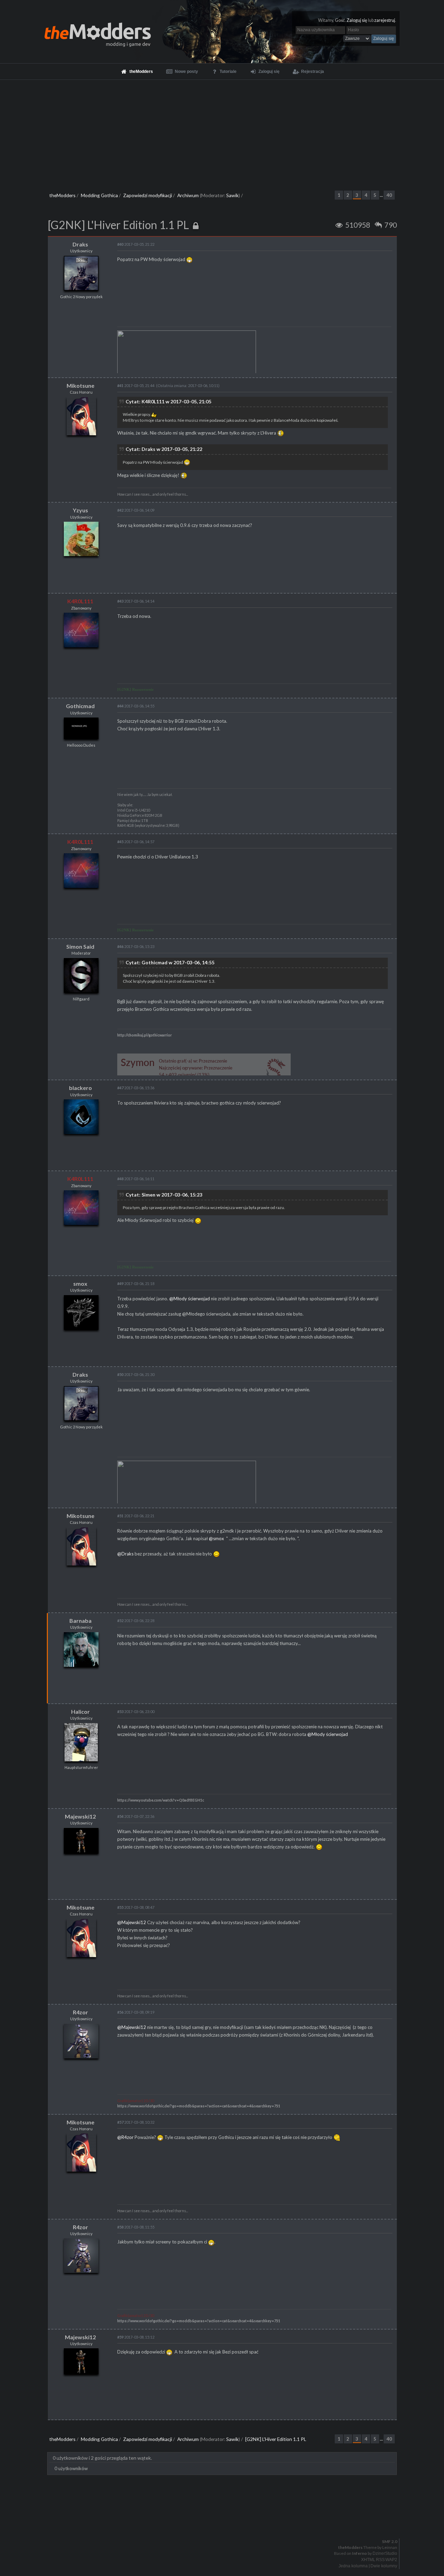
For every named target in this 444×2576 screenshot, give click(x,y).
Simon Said (80, 946)
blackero (80, 1088)
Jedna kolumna (353, 2566)
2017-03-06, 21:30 (136, 1374)
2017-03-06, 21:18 (136, 1283)
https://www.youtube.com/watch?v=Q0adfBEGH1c (161, 1800)
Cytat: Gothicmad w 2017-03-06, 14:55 (170, 962)
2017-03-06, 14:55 (136, 706)
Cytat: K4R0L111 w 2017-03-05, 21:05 (168, 401)
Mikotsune (80, 385)
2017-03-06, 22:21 (136, 1516)
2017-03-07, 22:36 (136, 1816)
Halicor (80, 1711)
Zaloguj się (357, 20)
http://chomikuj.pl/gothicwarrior (144, 1035)
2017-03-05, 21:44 (136, 385)
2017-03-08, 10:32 (136, 2122)
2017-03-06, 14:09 (136, 510)
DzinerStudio (385, 2553)
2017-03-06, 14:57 (136, 842)
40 (389, 195)
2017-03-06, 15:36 (136, 1088)
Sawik (232, 195)
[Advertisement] (222, 132)
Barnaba (80, 1621)
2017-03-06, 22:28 (136, 1621)
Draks (80, 244)
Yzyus (80, 510)
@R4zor (125, 2137)
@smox (216, 1538)
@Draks (125, 1554)
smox (80, 1283)
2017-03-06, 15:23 (136, 946)
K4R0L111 (80, 601)
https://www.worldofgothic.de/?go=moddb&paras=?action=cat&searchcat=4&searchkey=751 (199, 2106)
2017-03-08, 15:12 (136, 2337)
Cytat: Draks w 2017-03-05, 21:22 (164, 449)
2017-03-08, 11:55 (136, 2227)
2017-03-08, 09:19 (136, 2012)
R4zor (80, 2012)
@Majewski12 (132, 1922)
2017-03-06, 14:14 (136, 601)
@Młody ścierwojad (190, 1299)
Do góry (225, 2524)
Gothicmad (80, 706)
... (382, 195)
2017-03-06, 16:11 (136, 1179)
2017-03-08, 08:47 (136, 1907)
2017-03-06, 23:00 (136, 1711)
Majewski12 (80, 1816)
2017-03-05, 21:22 (136, 244)
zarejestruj (385, 20)
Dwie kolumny (384, 2566)
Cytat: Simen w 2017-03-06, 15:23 (164, 1195)
